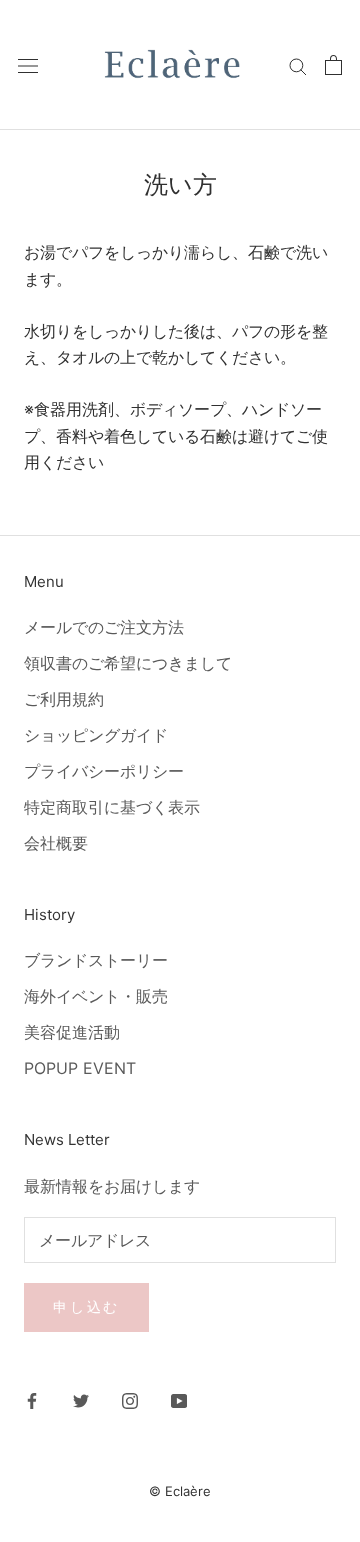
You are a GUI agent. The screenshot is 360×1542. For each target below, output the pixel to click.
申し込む (86, 1306)
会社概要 (56, 843)
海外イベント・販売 (96, 996)
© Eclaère (180, 1491)
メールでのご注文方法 (104, 627)
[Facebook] (32, 1399)
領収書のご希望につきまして (128, 663)
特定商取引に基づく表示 (112, 807)
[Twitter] (81, 1399)
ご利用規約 (64, 699)
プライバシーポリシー (104, 771)
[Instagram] (130, 1399)
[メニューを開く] (28, 65)
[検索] (298, 65)
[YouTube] (179, 1399)
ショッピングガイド (96, 735)
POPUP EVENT (80, 1068)
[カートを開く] (333, 65)
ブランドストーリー (96, 960)
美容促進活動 (72, 1032)
